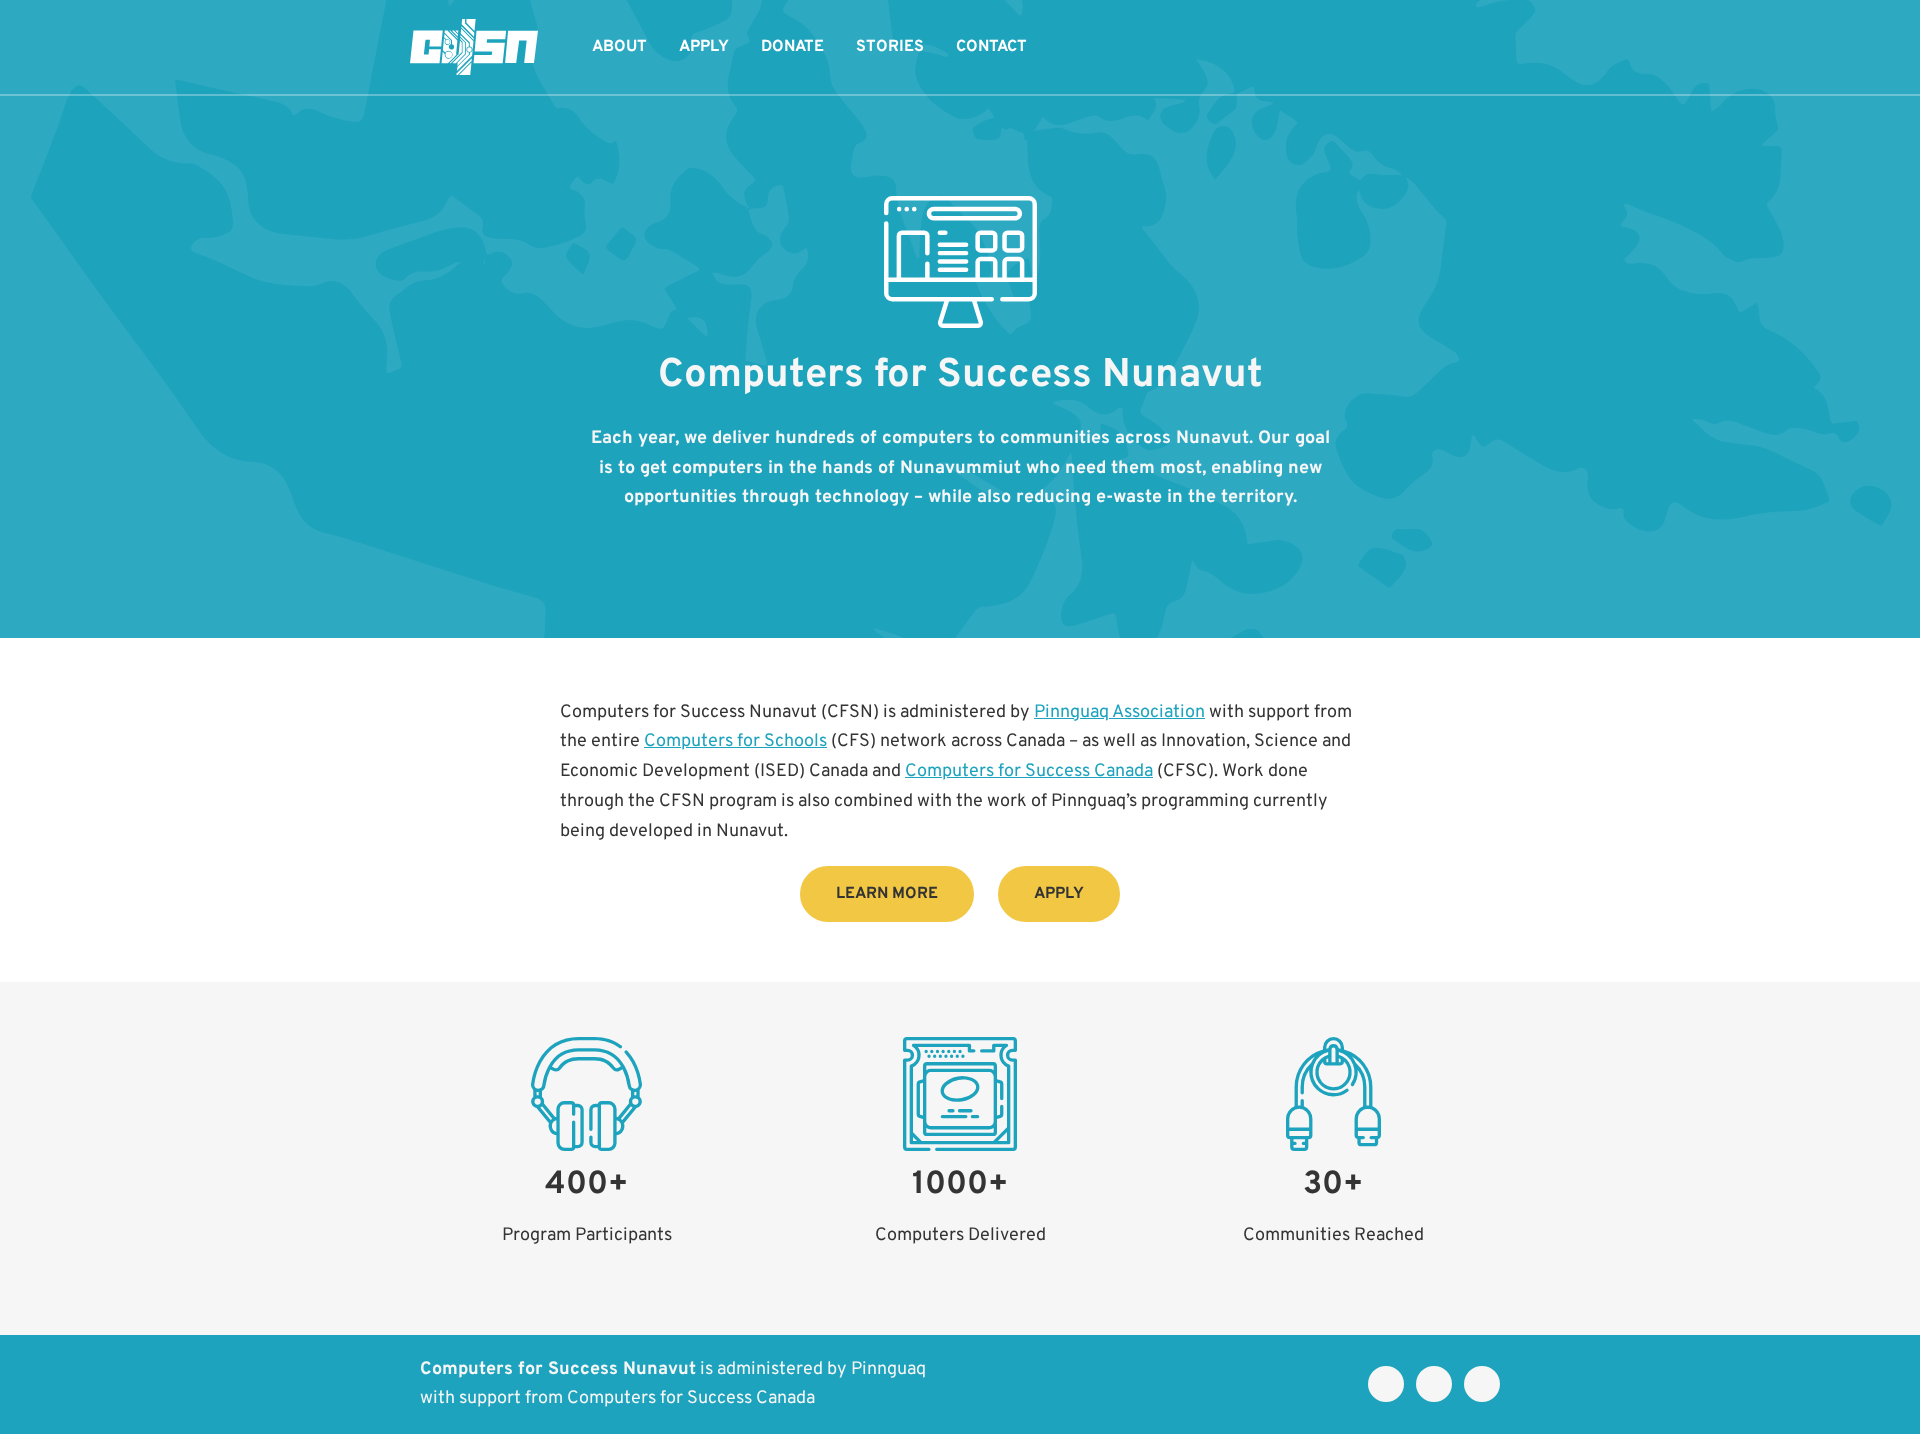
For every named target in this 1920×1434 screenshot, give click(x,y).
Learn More (887, 894)
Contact (991, 47)
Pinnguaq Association (1119, 712)
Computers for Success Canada (1029, 771)
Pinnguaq (888, 1369)
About (619, 47)
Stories (890, 47)
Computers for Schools (735, 741)
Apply (704, 47)
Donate (792, 47)
